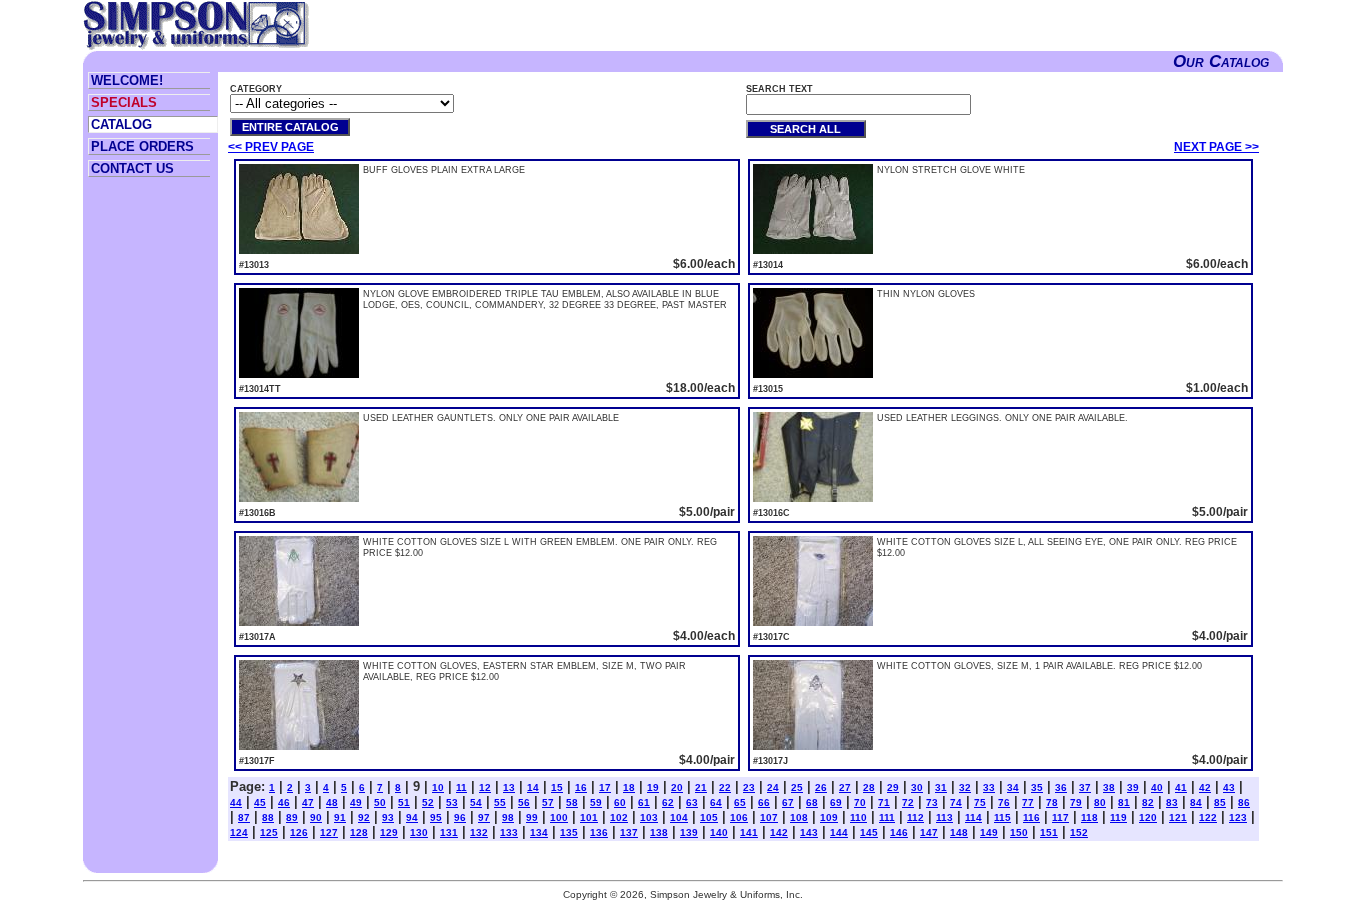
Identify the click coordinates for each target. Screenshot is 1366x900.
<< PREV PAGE (271, 146)
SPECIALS (124, 102)
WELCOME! (127, 80)
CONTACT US (132, 168)
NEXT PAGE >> (1216, 146)
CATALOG (121, 124)
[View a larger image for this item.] (299, 250)
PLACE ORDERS (142, 146)
